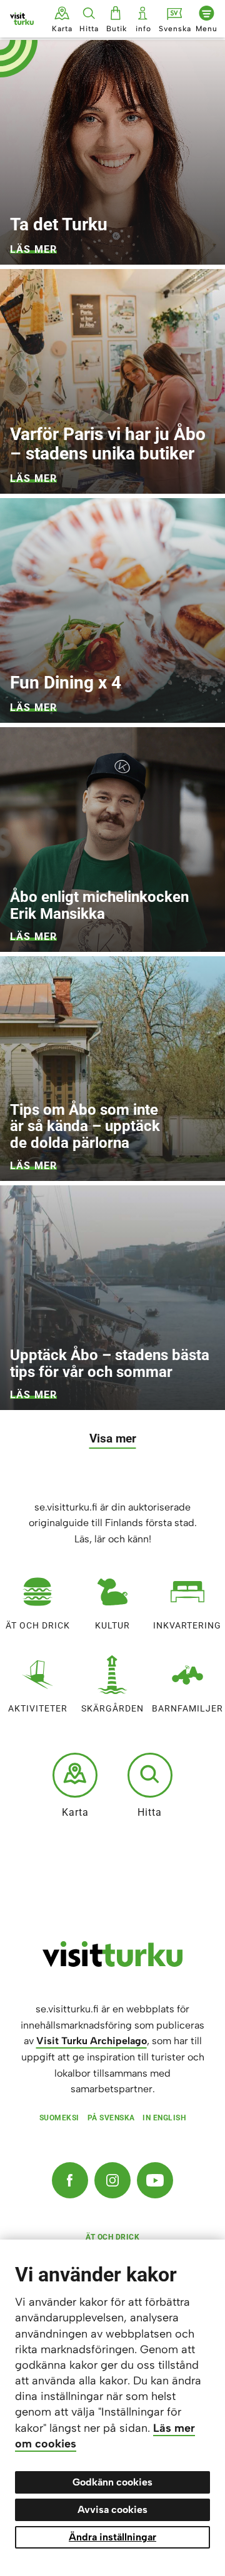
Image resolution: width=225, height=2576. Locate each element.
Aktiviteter (38, 1708)
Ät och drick (38, 1625)
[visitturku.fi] (112, 1964)
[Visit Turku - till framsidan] (22, 19)
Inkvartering (187, 1625)
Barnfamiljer (187, 1708)
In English (164, 2118)
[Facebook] (70, 2180)
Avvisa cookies (112, 2510)
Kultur (112, 1625)
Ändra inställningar (112, 2537)
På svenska (111, 2118)
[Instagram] (112, 2180)
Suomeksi (59, 2118)
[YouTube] (155, 2180)
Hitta (150, 1812)
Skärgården (112, 1708)
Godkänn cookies (112, 2482)
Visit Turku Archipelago (92, 2041)
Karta (75, 1812)
